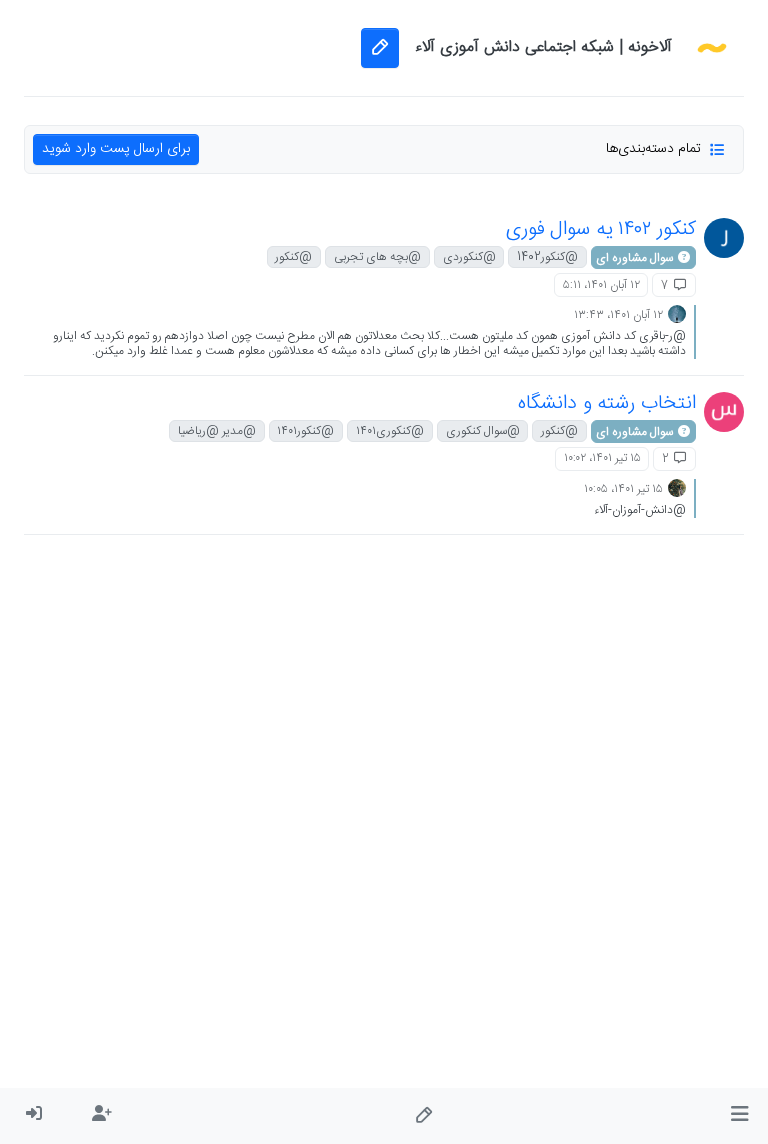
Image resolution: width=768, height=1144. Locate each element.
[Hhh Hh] (677, 488)
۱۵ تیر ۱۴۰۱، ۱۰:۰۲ (602, 458)
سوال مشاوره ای (636, 258)
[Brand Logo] (712, 48)
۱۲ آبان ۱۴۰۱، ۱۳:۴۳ (618, 315)
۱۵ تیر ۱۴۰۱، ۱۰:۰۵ (623, 489)
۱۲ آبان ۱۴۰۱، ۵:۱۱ (601, 285)
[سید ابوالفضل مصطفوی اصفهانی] (724, 412)
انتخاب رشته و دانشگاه (607, 403)
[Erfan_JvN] (677, 314)
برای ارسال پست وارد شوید (116, 149)
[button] (739, 1116)
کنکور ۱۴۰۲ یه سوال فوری (601, 229)
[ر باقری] (724, 238)
